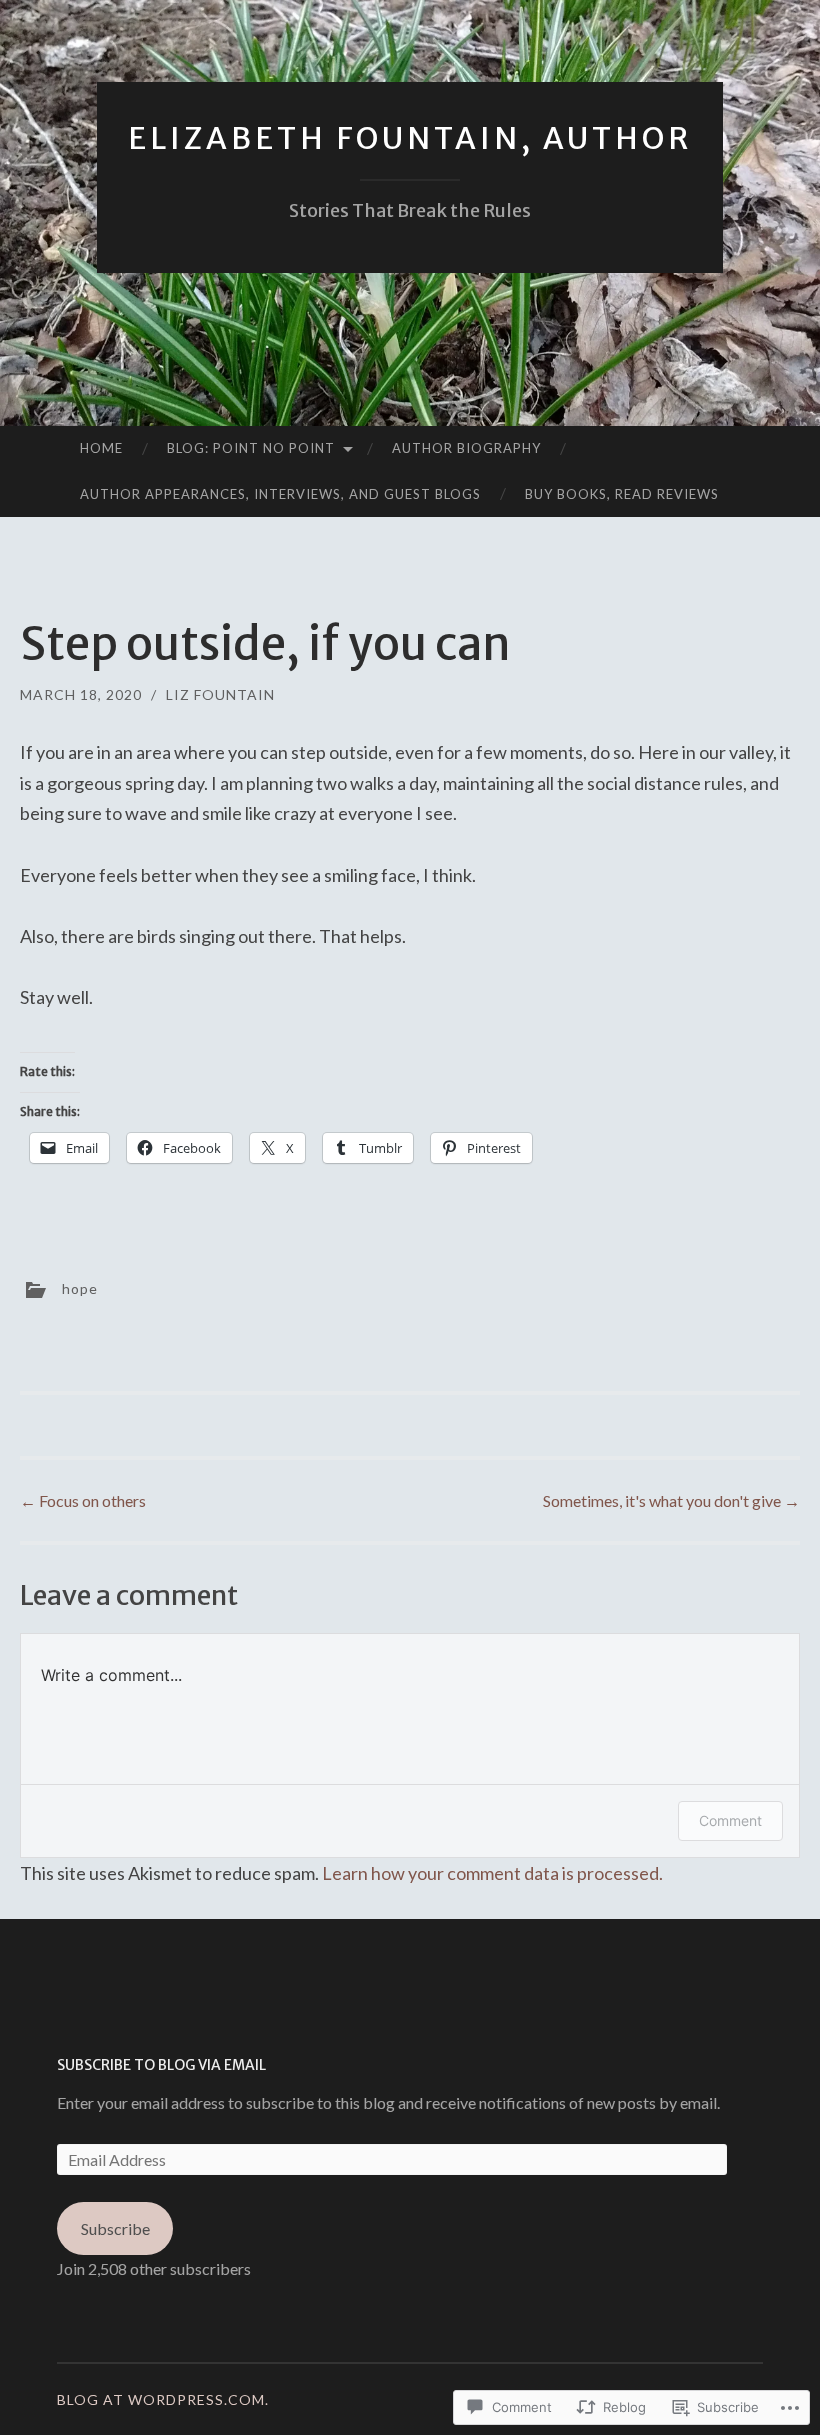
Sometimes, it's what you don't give (671, 1500)
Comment (730, 1820)
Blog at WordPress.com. (163, 2399)
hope (80, 1287)
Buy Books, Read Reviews (622, 494)
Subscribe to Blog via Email (161, 2065)
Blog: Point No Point (251, 448)
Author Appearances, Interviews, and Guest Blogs (280, 494)
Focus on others (83, 1500)
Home (101, 448)
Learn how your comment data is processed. (492, 1873)
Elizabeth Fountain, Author (410, 138)
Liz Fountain (220, 694)
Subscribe (115, 2228)
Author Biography (466, 448)
